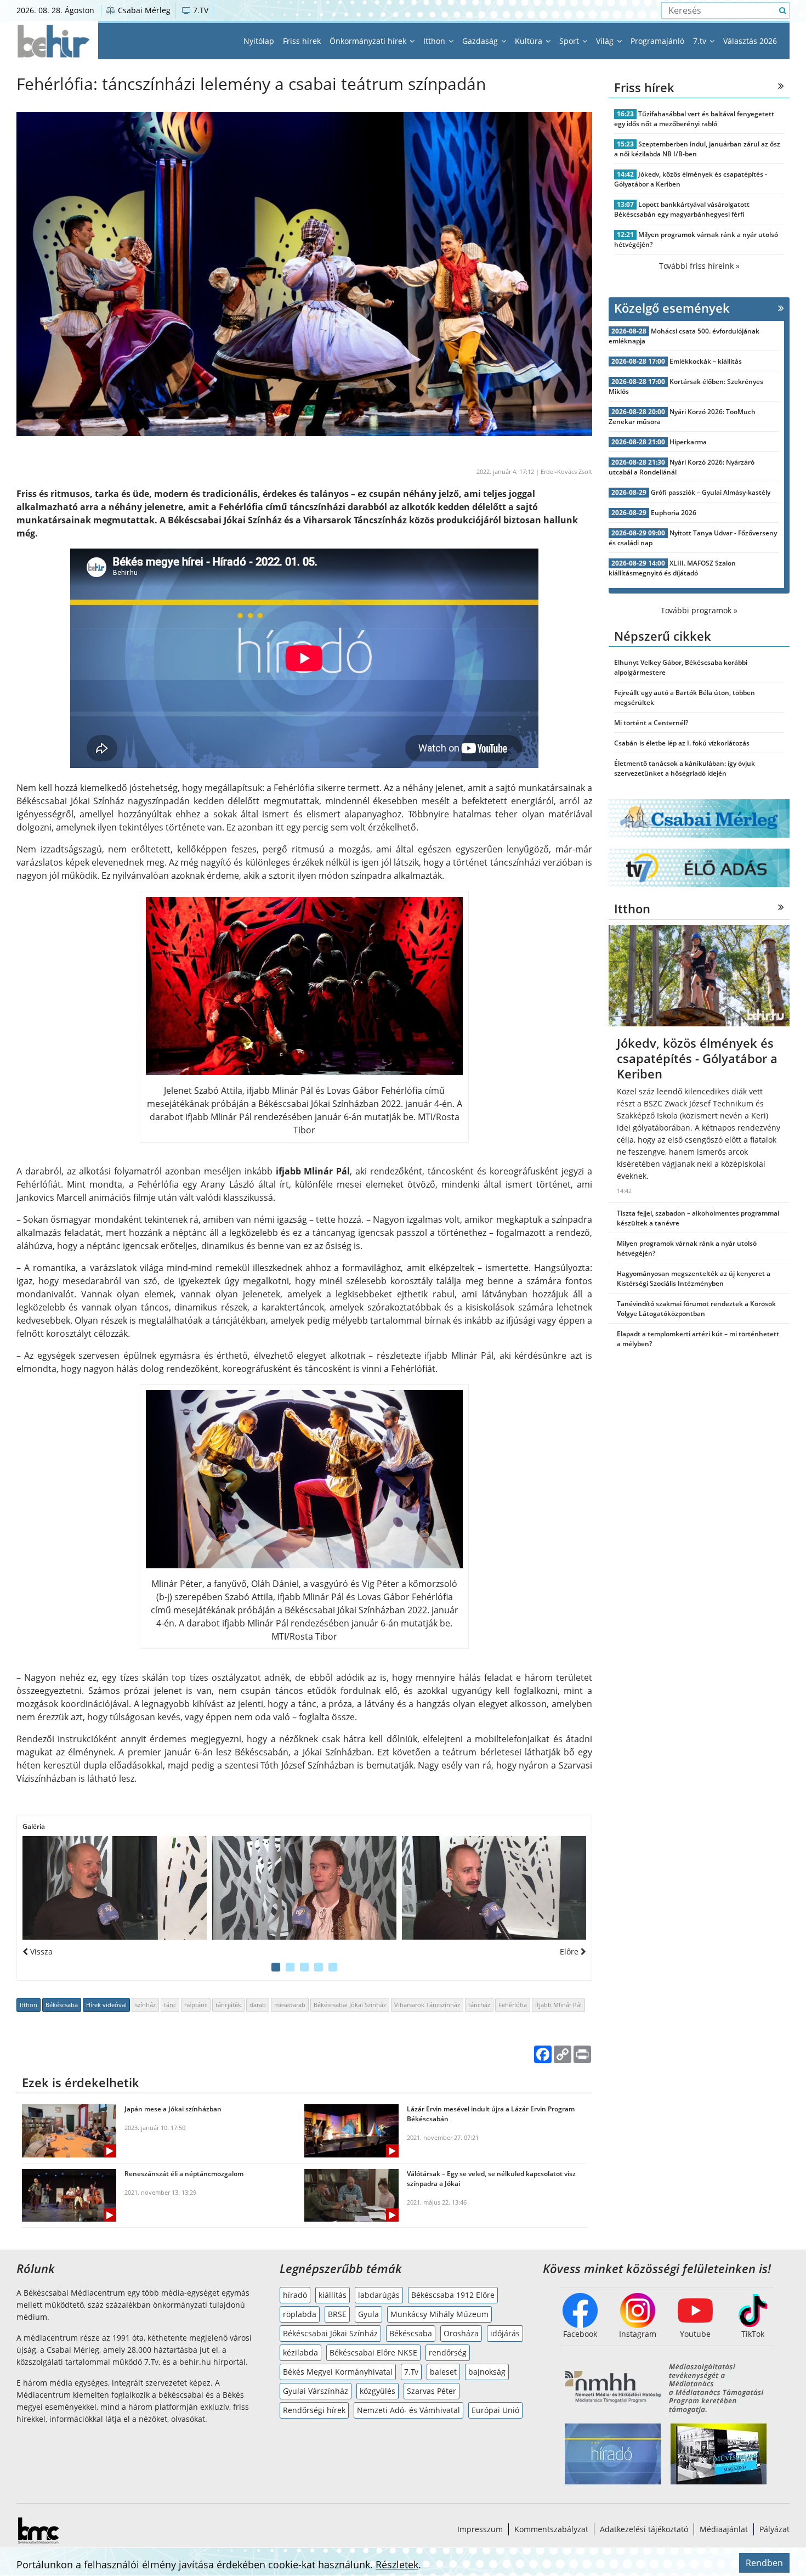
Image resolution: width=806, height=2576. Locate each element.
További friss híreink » (699, 266)
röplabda (300, 2314)
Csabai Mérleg (143, 10)
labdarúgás (379, 2295)
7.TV (200, 10)
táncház (479, 2005)
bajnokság (487, 2372)
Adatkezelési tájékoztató (644, 2529)
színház (145, 2005)
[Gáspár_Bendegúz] (304, 1888)
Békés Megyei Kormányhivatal (338, 2372)
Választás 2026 (750, 41)
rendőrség (448, 2352)
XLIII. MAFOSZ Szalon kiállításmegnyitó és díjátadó (672, 568)
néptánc (196, 2005)
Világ (606, 41)
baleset (443, 2372)
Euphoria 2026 (674, 513)
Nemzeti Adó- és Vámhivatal (408, 2410)
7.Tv (411, 2372)
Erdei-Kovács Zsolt (566, 471)
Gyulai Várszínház (316, 2391)
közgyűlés (378, 2391)
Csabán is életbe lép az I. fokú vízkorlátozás (682, 743)
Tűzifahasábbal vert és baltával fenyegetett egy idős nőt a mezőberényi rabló (694, 119)
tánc (170, 2005)
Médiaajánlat (724, 2529)
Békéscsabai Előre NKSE (373, 2352)
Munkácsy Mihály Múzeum (439, 2314)
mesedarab (290, 2005)
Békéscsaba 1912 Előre (453, 2295)
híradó (295, 2295)
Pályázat (774, 2529)
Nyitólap (259, 41)
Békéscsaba (62, 2005)
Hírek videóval (106, 2005)
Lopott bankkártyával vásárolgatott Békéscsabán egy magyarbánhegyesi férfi (682, 209)
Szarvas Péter (432, 2391)
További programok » (699, 610)
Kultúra (530, 41)
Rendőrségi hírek (314, 2410)
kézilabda (300, 2352)
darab (258, 2005)
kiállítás (333, 2295)
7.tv (701, 41)
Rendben (764, 2563)
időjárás (505, 2333)
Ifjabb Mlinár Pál (558, 2005)
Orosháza (461, 2333)
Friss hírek (302, 41)
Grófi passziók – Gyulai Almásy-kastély (711, 492)
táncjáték (228, 2005)
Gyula (368, 2314)
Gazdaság (481, 41)
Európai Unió (495, 2410)
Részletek (397, 2564)
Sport (570, 41)
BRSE (337, 2314)
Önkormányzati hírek (369, 41)
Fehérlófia (513, 2005)
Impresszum (480, 2529)
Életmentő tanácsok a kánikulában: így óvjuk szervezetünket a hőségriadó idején (685, 768)
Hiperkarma (688, 442)
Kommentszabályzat (551, 2529)
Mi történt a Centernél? (651, 723)
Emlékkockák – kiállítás (706, 361)
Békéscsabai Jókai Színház (350, 2005)
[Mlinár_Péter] (494, 1888)
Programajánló (657, 41)
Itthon (435, 41)
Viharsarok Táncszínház (427, 2005)
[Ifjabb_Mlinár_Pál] (115, 1888)
